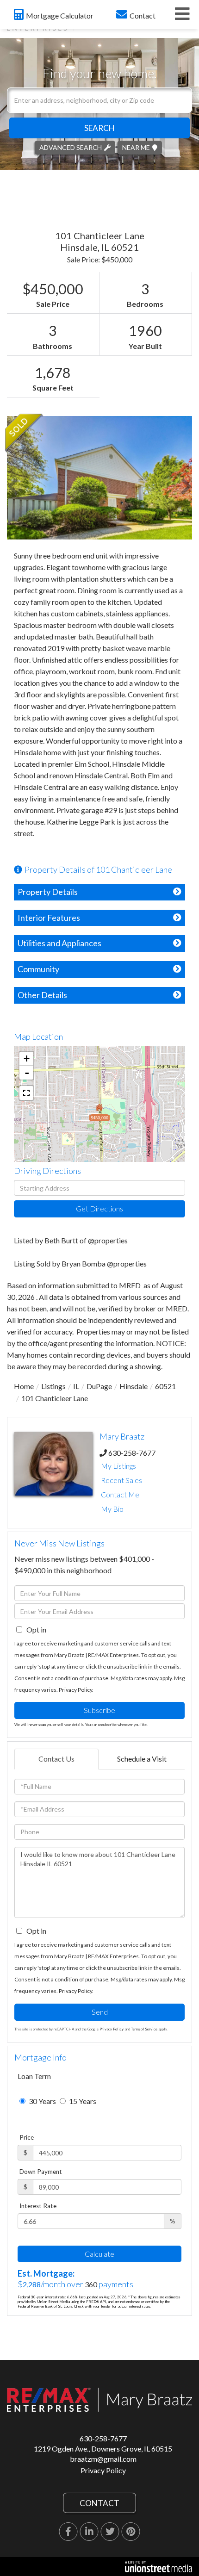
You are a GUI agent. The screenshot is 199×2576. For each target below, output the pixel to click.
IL (76, 1386)
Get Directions (99, 1208)
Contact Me (120, 1494)
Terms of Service (144, 2029)
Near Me (136, 147)
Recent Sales (121, 1480)
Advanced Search (71, 147)
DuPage (99, 1386)
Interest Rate (38, 2206)
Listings (53, 1386)
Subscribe (99, 1710)
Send (100, 2012)
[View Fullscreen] (26, 1093)
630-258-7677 (132, 1453)
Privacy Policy (75, 1690)
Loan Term (34, 2076)
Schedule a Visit (142, 1759)
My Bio (112, 1509)
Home (24, 1386)
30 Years (42, 2101)
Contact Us (56, 1759)
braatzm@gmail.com (103, 2459)
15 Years (82, 2101)
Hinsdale (134, 1386)
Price (27, 2137)
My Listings (118, 1466)
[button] (99, 128)
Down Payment (41, 2172)
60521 (165, 1386)
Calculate (99, 2254)
